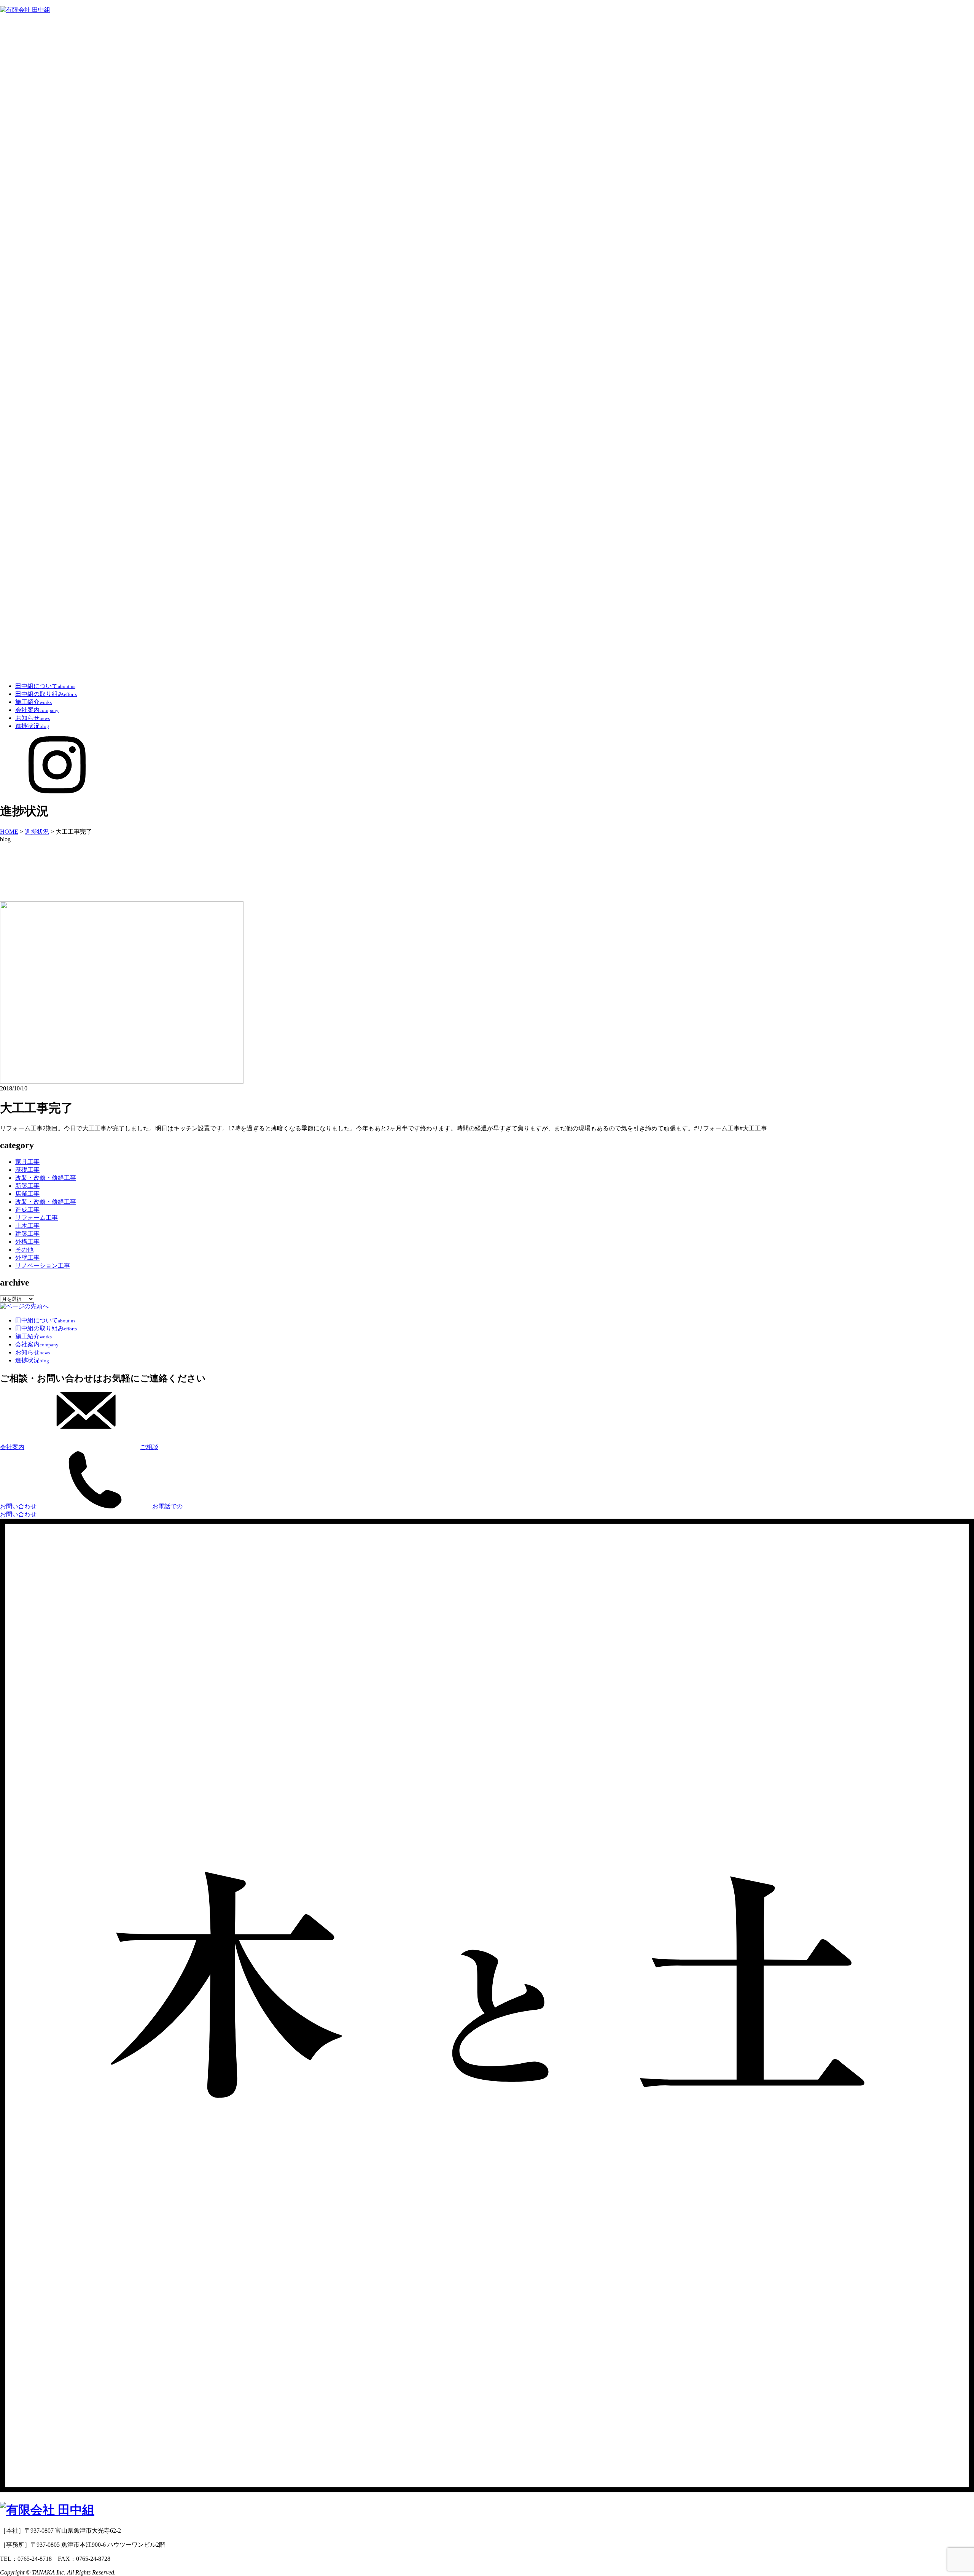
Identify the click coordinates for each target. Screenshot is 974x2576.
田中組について (45, 686)
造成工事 (27, 1210)
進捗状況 (32, 726)
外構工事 (27, 1242)
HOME (9, 832)
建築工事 (27, 1234)
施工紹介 (33, 702)
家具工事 (27, 1162)
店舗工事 (27, 1194)
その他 (24, 1250)
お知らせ (33, 718)
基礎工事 (27, 1170)
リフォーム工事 (37, 1218)
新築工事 (27, 1186)
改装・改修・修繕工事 (46, 1178)
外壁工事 (27, 1258)
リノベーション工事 (43, 1266)
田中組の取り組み (46, 694)
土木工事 (27, 1226)
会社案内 (37, 710)
